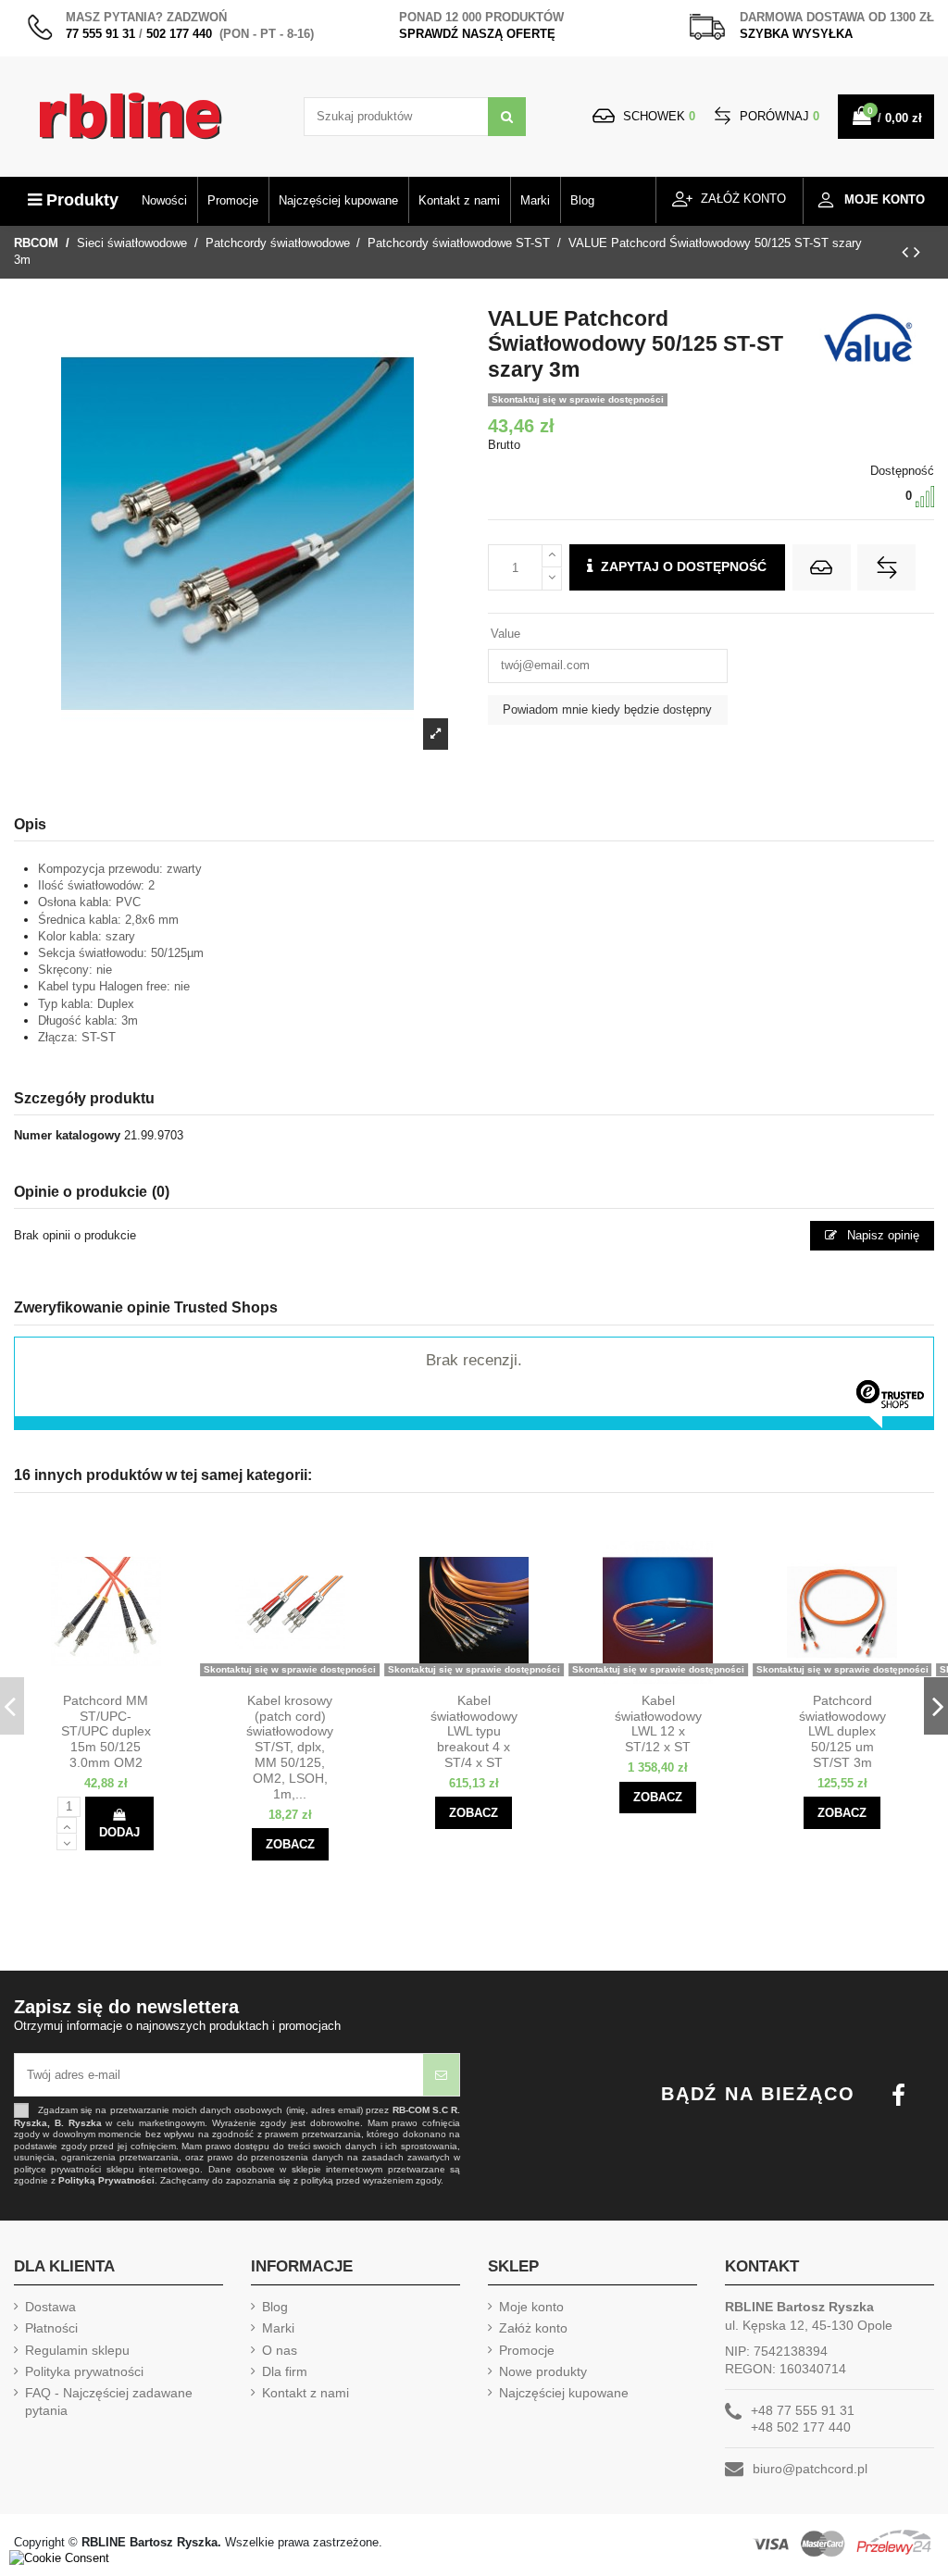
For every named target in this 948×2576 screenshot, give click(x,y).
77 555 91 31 (100, 34)
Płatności (51, 2328)
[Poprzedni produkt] (908, 252)
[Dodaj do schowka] (822, 567)
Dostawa (50, 2307)
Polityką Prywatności (106, 2180)
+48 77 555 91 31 (803, 2410)
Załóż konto (533, 2328)
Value (505, 634)
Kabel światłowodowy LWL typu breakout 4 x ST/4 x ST (474, 1731)
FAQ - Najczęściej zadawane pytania (109, 2401)
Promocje (527, 2350)
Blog (275, 2307)
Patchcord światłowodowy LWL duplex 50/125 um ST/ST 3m (842, 1731)
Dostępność (902, 471)
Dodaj (119, 1832)
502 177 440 (179, 34)
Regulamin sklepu (77, 2350)
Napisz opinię (881, 1235)
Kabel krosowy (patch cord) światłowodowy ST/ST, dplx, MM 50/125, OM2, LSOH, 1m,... (290, 1747)
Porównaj (778, 116)
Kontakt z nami (306, 2393)
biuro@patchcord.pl (810, 2469)
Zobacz (290, 1844)
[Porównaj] (122, 1678)
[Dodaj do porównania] (886, 567)
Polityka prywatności (84, 2371)
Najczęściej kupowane (564, 2393)
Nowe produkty (543, 2371)
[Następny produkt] (917, 252)
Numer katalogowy (67, 1135)
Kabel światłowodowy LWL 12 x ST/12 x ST (658, 1724)
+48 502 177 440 (801, 2427)
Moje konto (531, 2307)
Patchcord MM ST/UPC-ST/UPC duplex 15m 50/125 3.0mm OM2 (106, 1731)
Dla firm (285, 2371)
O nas (280, 2350)
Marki (278, 2328)
